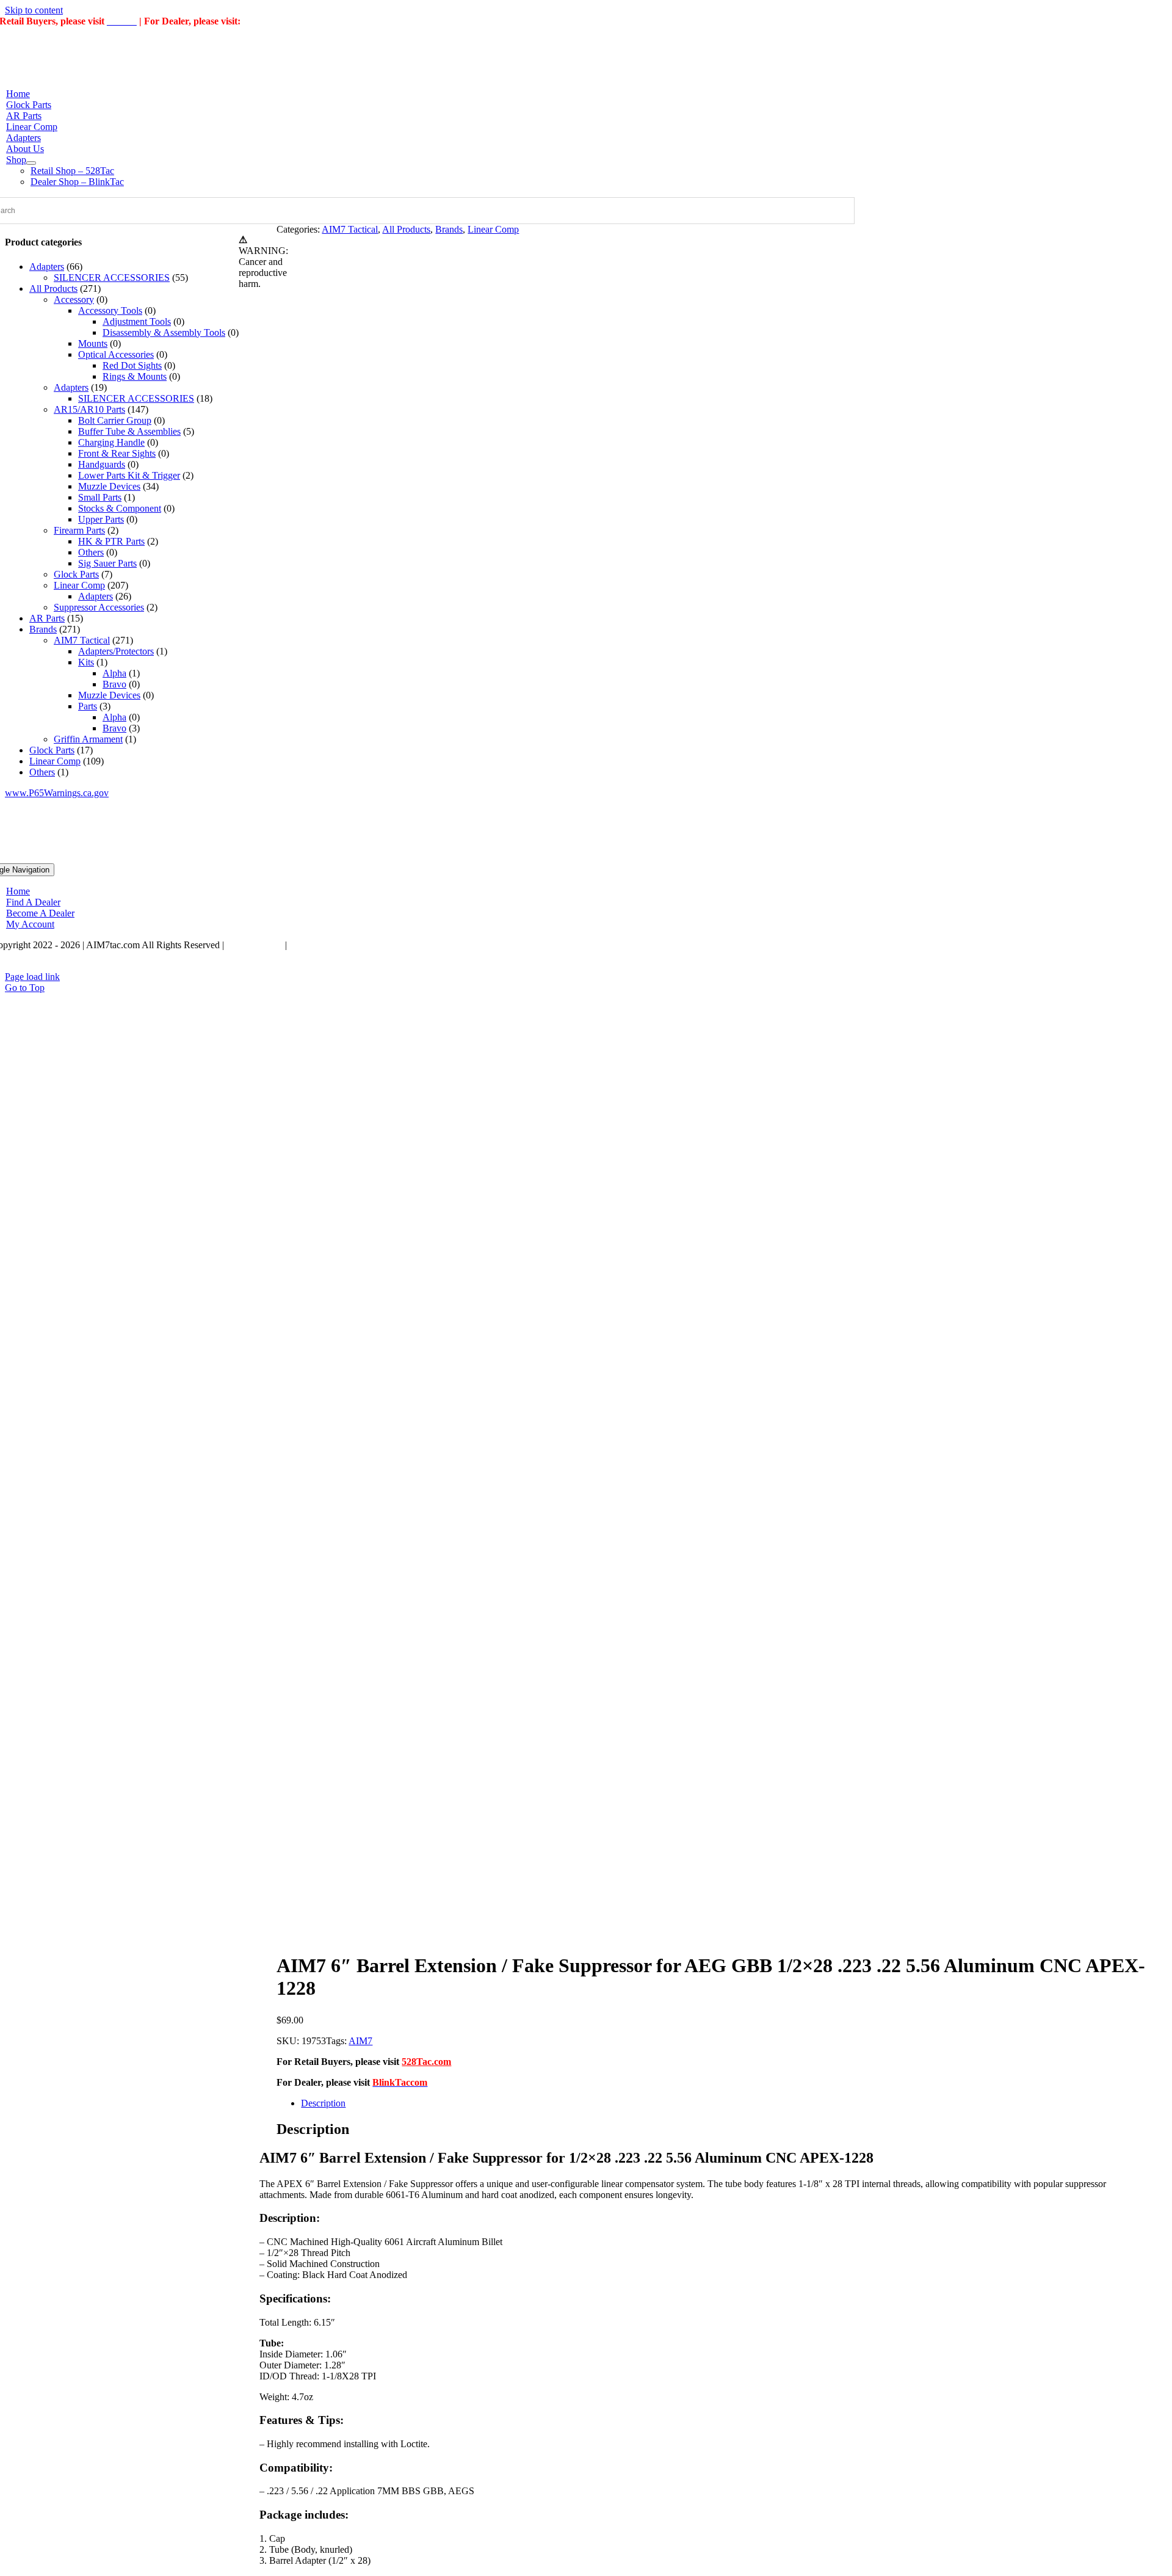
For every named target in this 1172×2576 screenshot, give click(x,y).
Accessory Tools (110, 310)
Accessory (74, 299)
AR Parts (47, 618)
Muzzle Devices (109, 486)
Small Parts (100, 497)
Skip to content (34, 10)
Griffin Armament (88, 739)
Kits (86, 662)
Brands (449, 229)
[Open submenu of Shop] (31, 163)
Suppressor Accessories (99, 607)
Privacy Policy (255, 945)
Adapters (47, 267)
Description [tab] (323, 2103)
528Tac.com (426, 2062)
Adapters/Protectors (116, 651)
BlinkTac (262, 21)
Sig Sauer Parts (107, 563)
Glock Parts (76, 574)
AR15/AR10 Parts (89, 409)
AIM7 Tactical (350, 229)
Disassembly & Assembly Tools (164, 332)
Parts (88, 706)
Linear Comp (493, 229)
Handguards (102, 464)
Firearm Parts (79, 530)
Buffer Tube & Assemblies (129, 431)
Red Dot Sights (132, 365)
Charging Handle (111, 442)
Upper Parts (101, 519)
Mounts (93, 343)
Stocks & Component (120, 508)
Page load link (32, 977)
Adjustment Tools (137, 321)
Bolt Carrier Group (115, 420)
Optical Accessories (116, 354)
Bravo (114, 684)
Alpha (114, 673)
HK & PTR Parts (111, 541)
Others (91, 552)
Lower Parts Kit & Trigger (129, 475)
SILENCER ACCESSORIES (112, 278)
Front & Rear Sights (117, 453)
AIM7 (360, 2041)
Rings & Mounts (135, 376)
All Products (406, 229)
